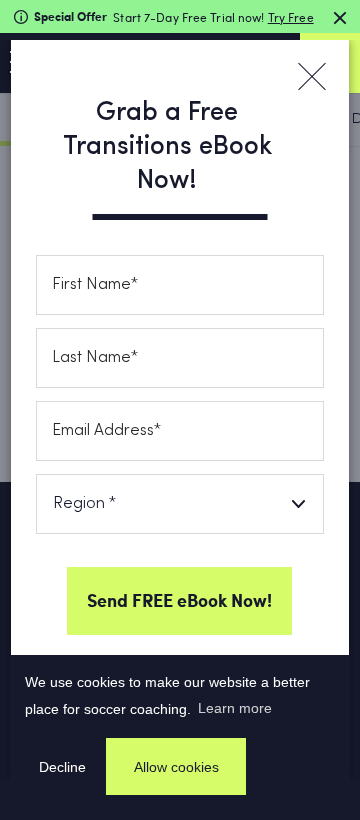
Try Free (291, 17)
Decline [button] (62, 767)
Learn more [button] (235, 708)
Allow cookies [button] (176, 767)
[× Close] (311, 77)
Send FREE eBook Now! (179, 600)
